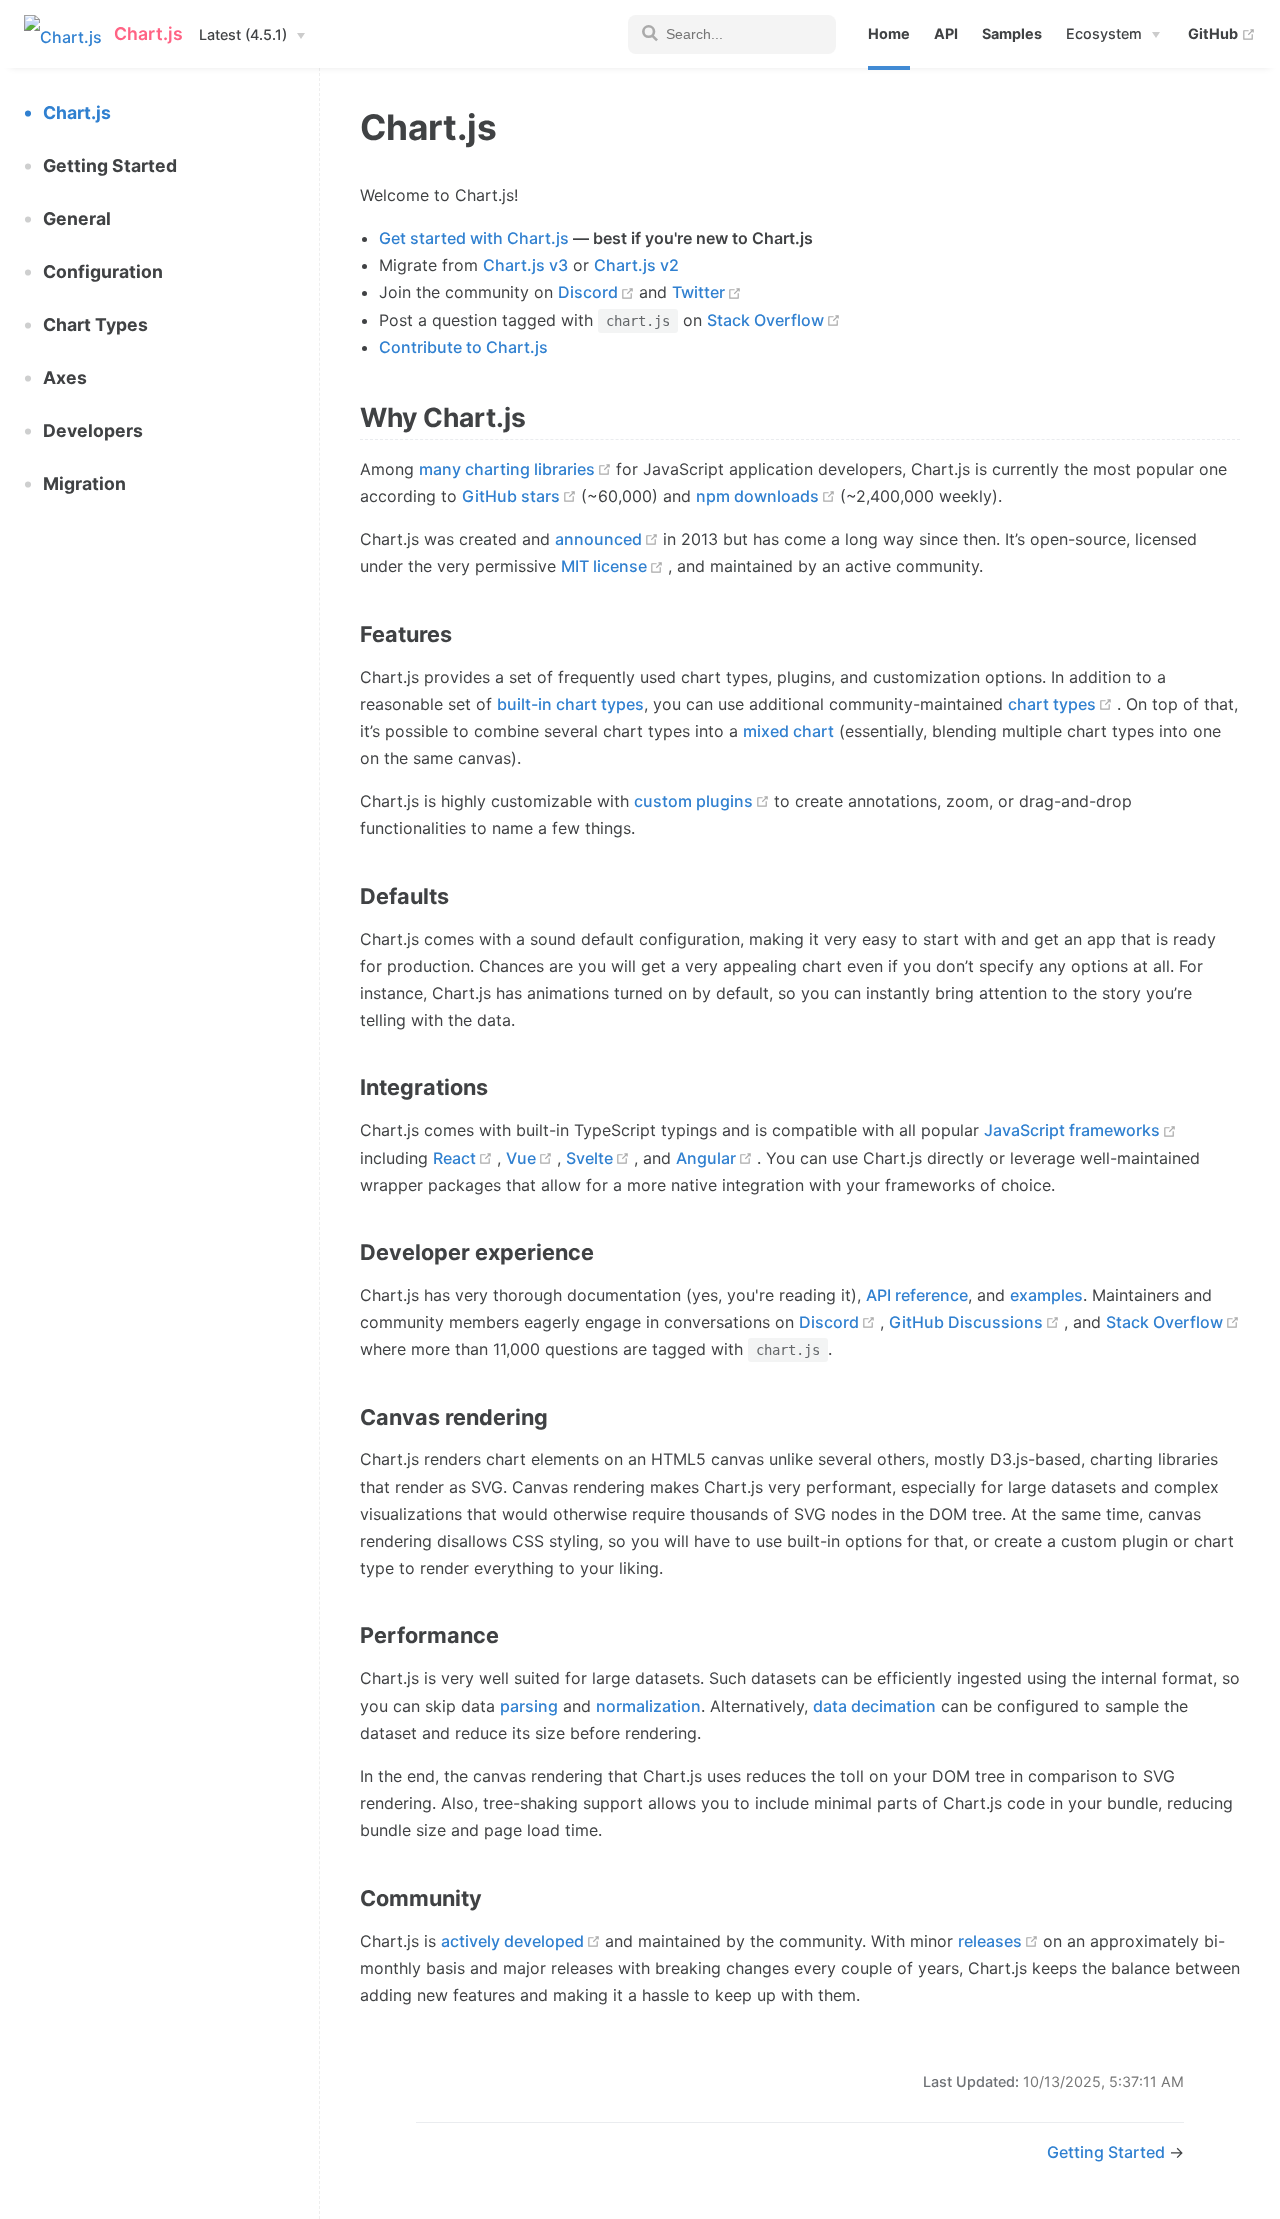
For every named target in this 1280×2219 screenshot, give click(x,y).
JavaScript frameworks (1072, 1130)
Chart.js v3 (525, 265)
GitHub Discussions (966, 1322)
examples (1046, 1295)
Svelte (589, 1158)
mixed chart (788, 731)
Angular (706, 1158)
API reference (917, 1295)
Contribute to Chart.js (463, 347)
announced (598, 539)
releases (990, 1941)
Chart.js (77, 112)
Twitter (698, 292)
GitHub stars (511, 496)
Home (889, 33)
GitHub (1222, 33)
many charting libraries (507, 469)
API (946, 33)
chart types (1052, 704)
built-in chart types (570, 704)
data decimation (874, 1706)
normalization (648, 1706)
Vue (521, 1158)
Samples (1012, 33)
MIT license (604, 566)
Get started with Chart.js (474, 238)
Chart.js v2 (636, 265)
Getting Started (1108, 2152)
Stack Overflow (765, 320)
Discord (588, 292)
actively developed (512, 1941)
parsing (529, 1706)
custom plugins (693, 801)
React (454, 1158)
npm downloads (757, 496)
